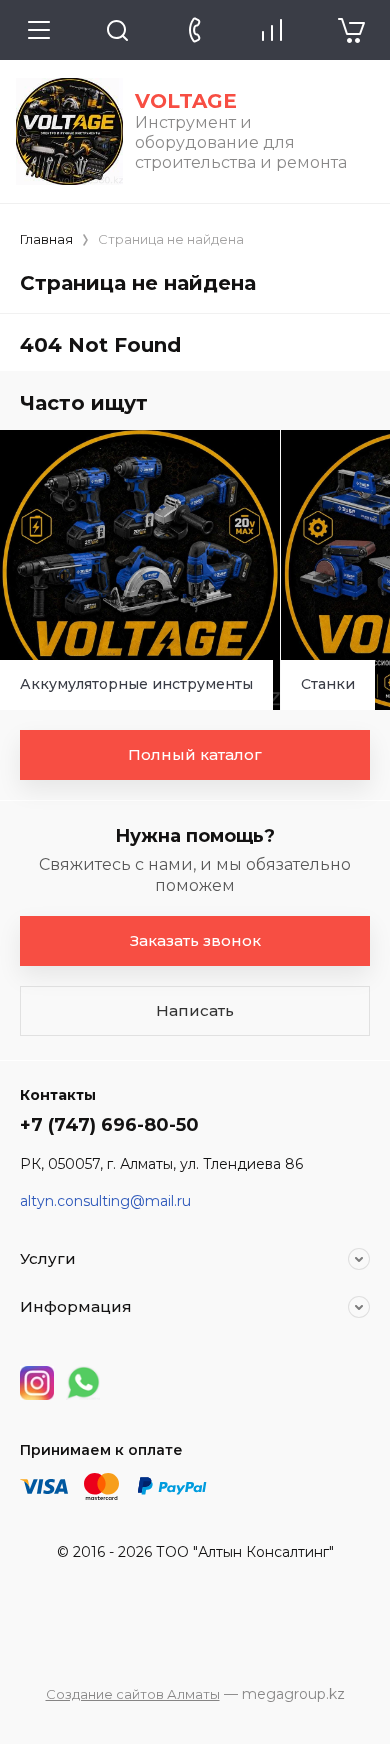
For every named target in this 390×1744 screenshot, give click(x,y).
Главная (46, 239)
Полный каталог (195, 754)
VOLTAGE (186, 101)
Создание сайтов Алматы (133, 1694)
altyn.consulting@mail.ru (105, 1201)
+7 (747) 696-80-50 (109, 1125)
